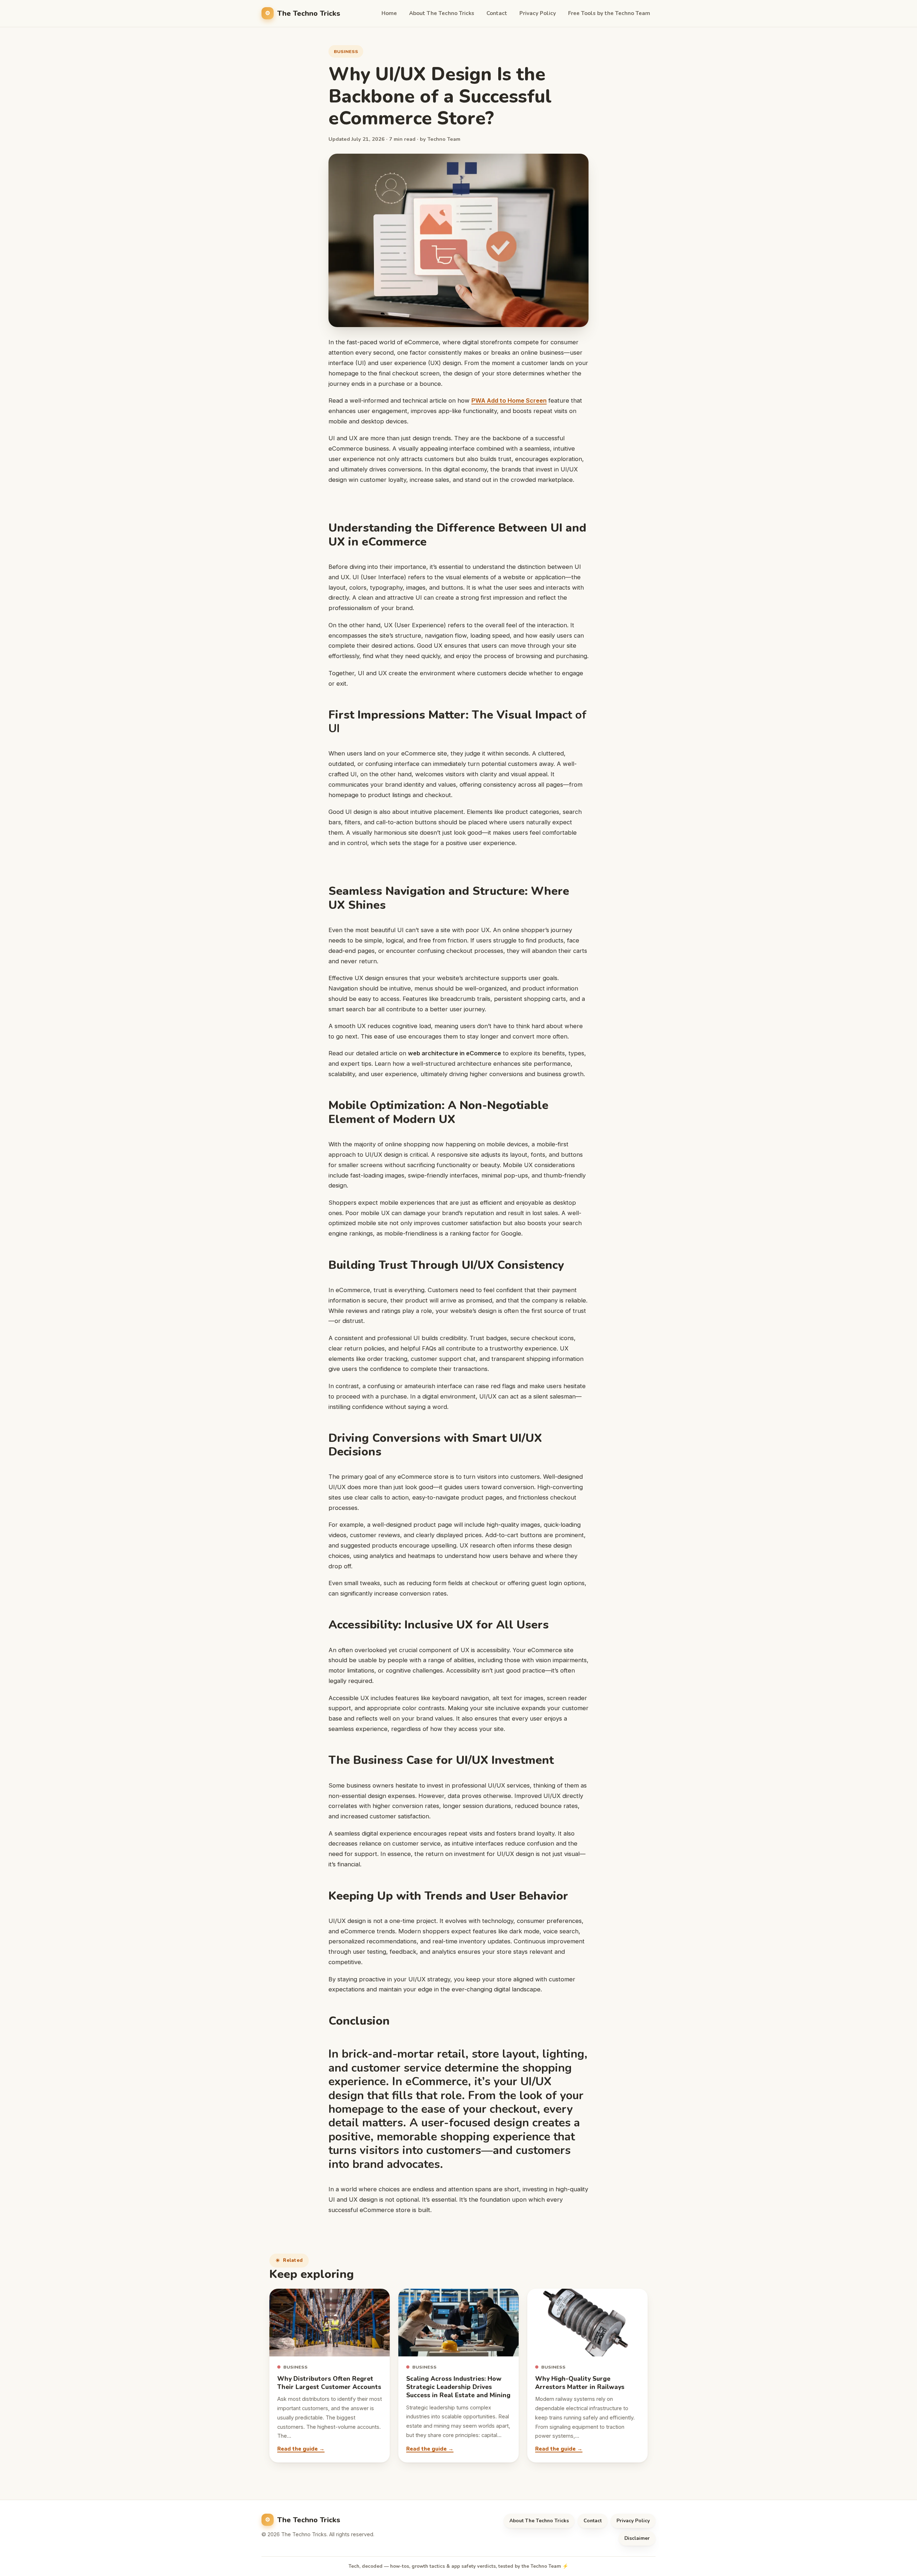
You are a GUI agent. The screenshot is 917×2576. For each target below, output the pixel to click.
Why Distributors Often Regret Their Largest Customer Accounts (329, 2383)
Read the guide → (301, 2449)
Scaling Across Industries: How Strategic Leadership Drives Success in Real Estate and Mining (458, 2387)
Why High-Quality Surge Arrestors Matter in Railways (580, 2383)
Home (389, 13)
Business (346, 51)
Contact (497, 13)
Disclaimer (637, 2538)
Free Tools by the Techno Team (609, 13)
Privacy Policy (538, 13)
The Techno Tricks (309, 13)
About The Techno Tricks (442, 13)
